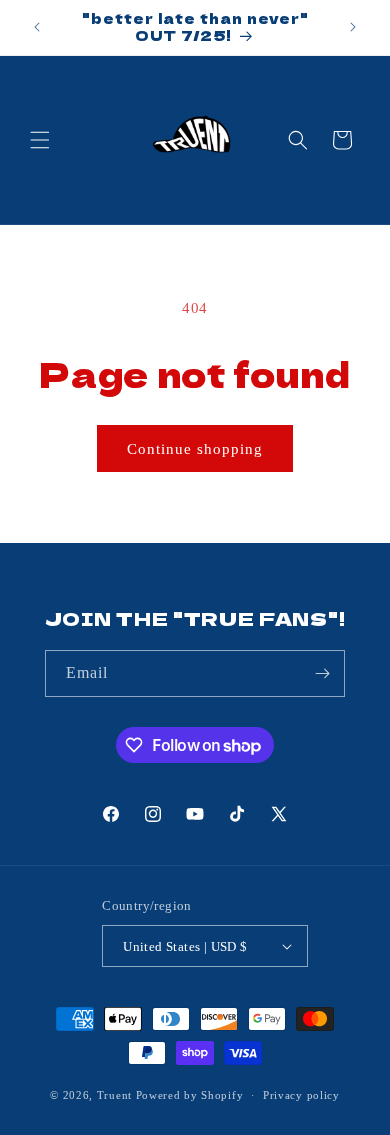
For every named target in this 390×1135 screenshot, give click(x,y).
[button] (40, 140)
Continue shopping (195, 449)
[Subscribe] (322, 673)
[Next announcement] (353, 27)
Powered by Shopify (190, 1095)
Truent (114, 1095)
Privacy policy (301, 1095)
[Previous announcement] (37, 27)
